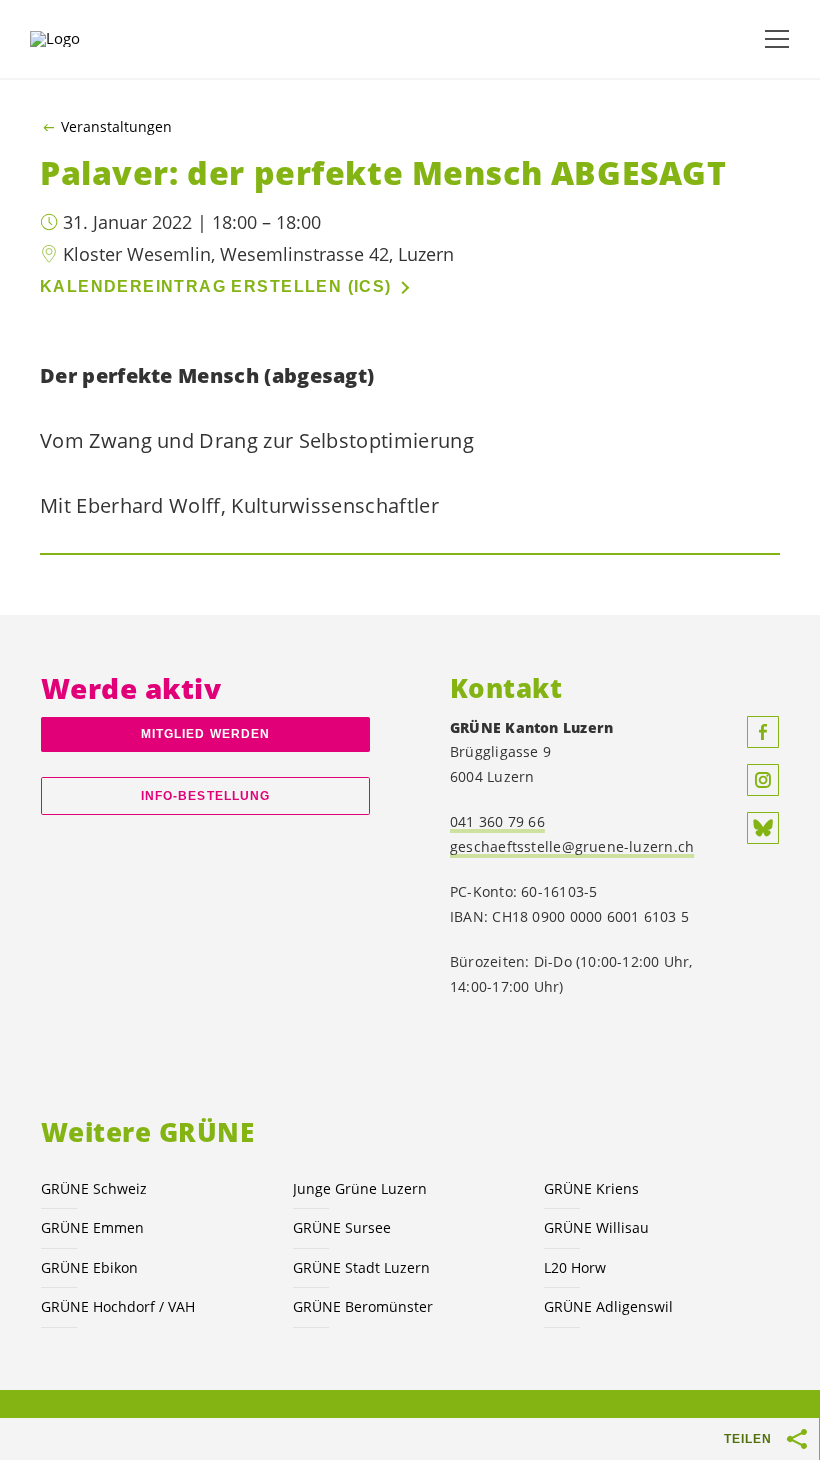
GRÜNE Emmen (92, 1227)
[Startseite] (80, 39)
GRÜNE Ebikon (89, 1267)
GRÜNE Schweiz (94, 1188)
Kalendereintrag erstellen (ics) (216, 286)
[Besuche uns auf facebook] (763, 732)
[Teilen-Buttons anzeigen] (798, 1439)
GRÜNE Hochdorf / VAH (118, 1306)
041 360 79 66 (497, 821)
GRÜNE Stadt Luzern (361, 1267)
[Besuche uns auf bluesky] (763, 828)
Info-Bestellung (205, 796)
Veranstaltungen (116, 127)
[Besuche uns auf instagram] (763, 780)
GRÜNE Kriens (591, 1188)
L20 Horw (575, 1267)
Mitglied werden (205, 734)
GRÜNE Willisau (596, 1227)
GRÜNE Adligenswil (608, 1306)
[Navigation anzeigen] (777, 39)
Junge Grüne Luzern (360, 1188)
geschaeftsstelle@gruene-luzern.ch (572, 846)
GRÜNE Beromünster (363, 1306)
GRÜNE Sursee (342, 1227)
